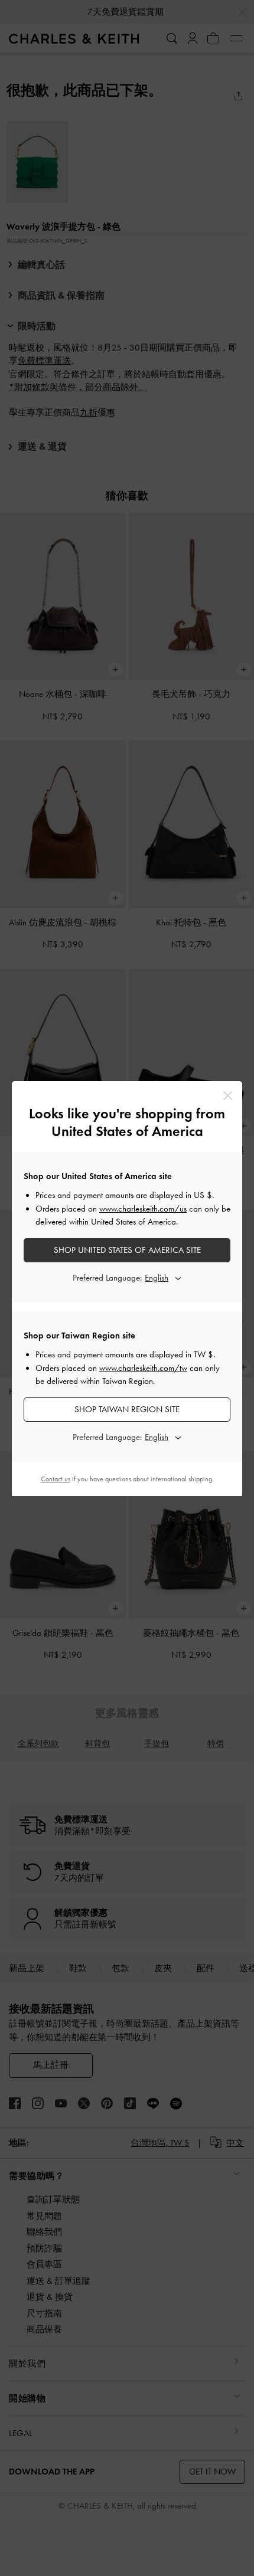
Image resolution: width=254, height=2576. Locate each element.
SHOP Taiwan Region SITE (127, 1409)
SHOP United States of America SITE (127, 1250)
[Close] (228, 1096)
